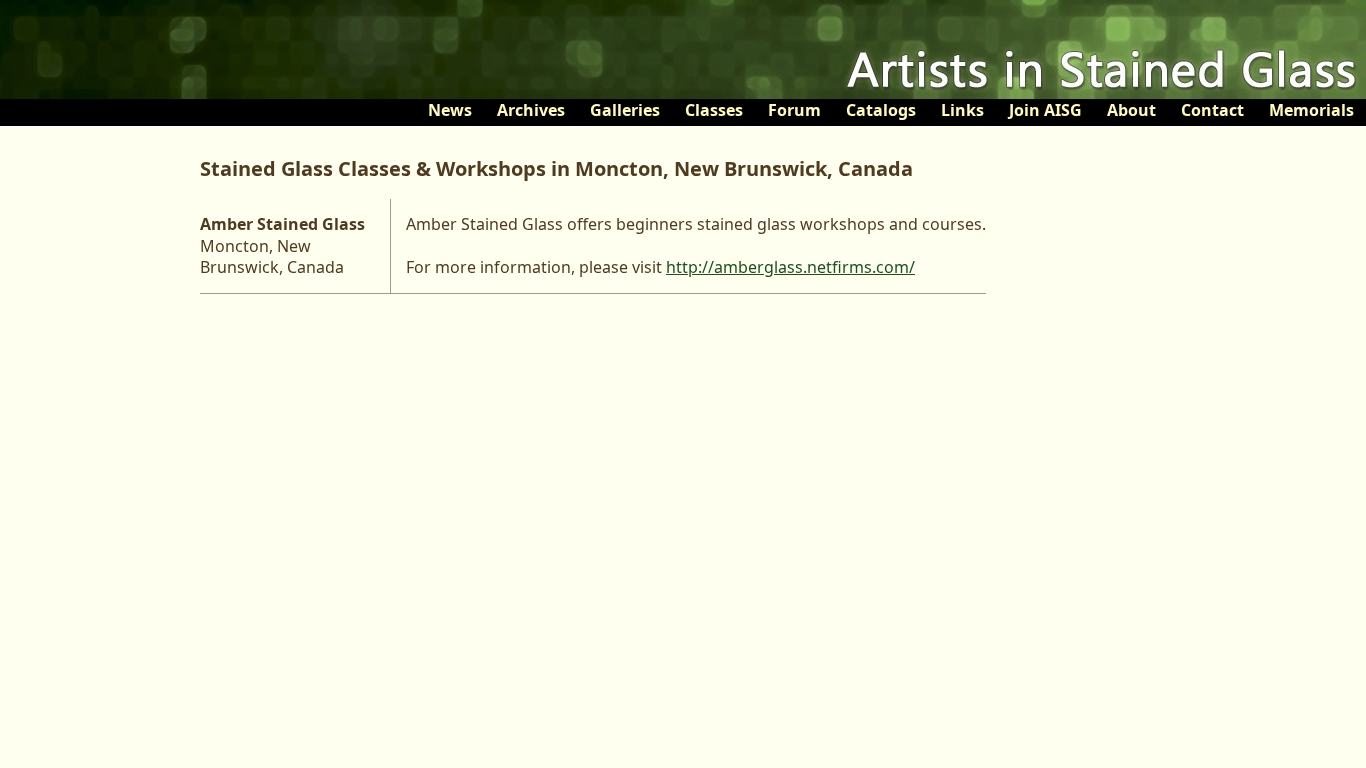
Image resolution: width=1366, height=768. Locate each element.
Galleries (625, 110)
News (450, 110)
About (1131, 110)
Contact (1212, 110)
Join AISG (1045, 110)
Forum (794, 110)
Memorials (1311, 110)
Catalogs (881, 110)
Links (962, 110)
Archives (531, 110)
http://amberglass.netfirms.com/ (790, 267)
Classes (714, 110)
